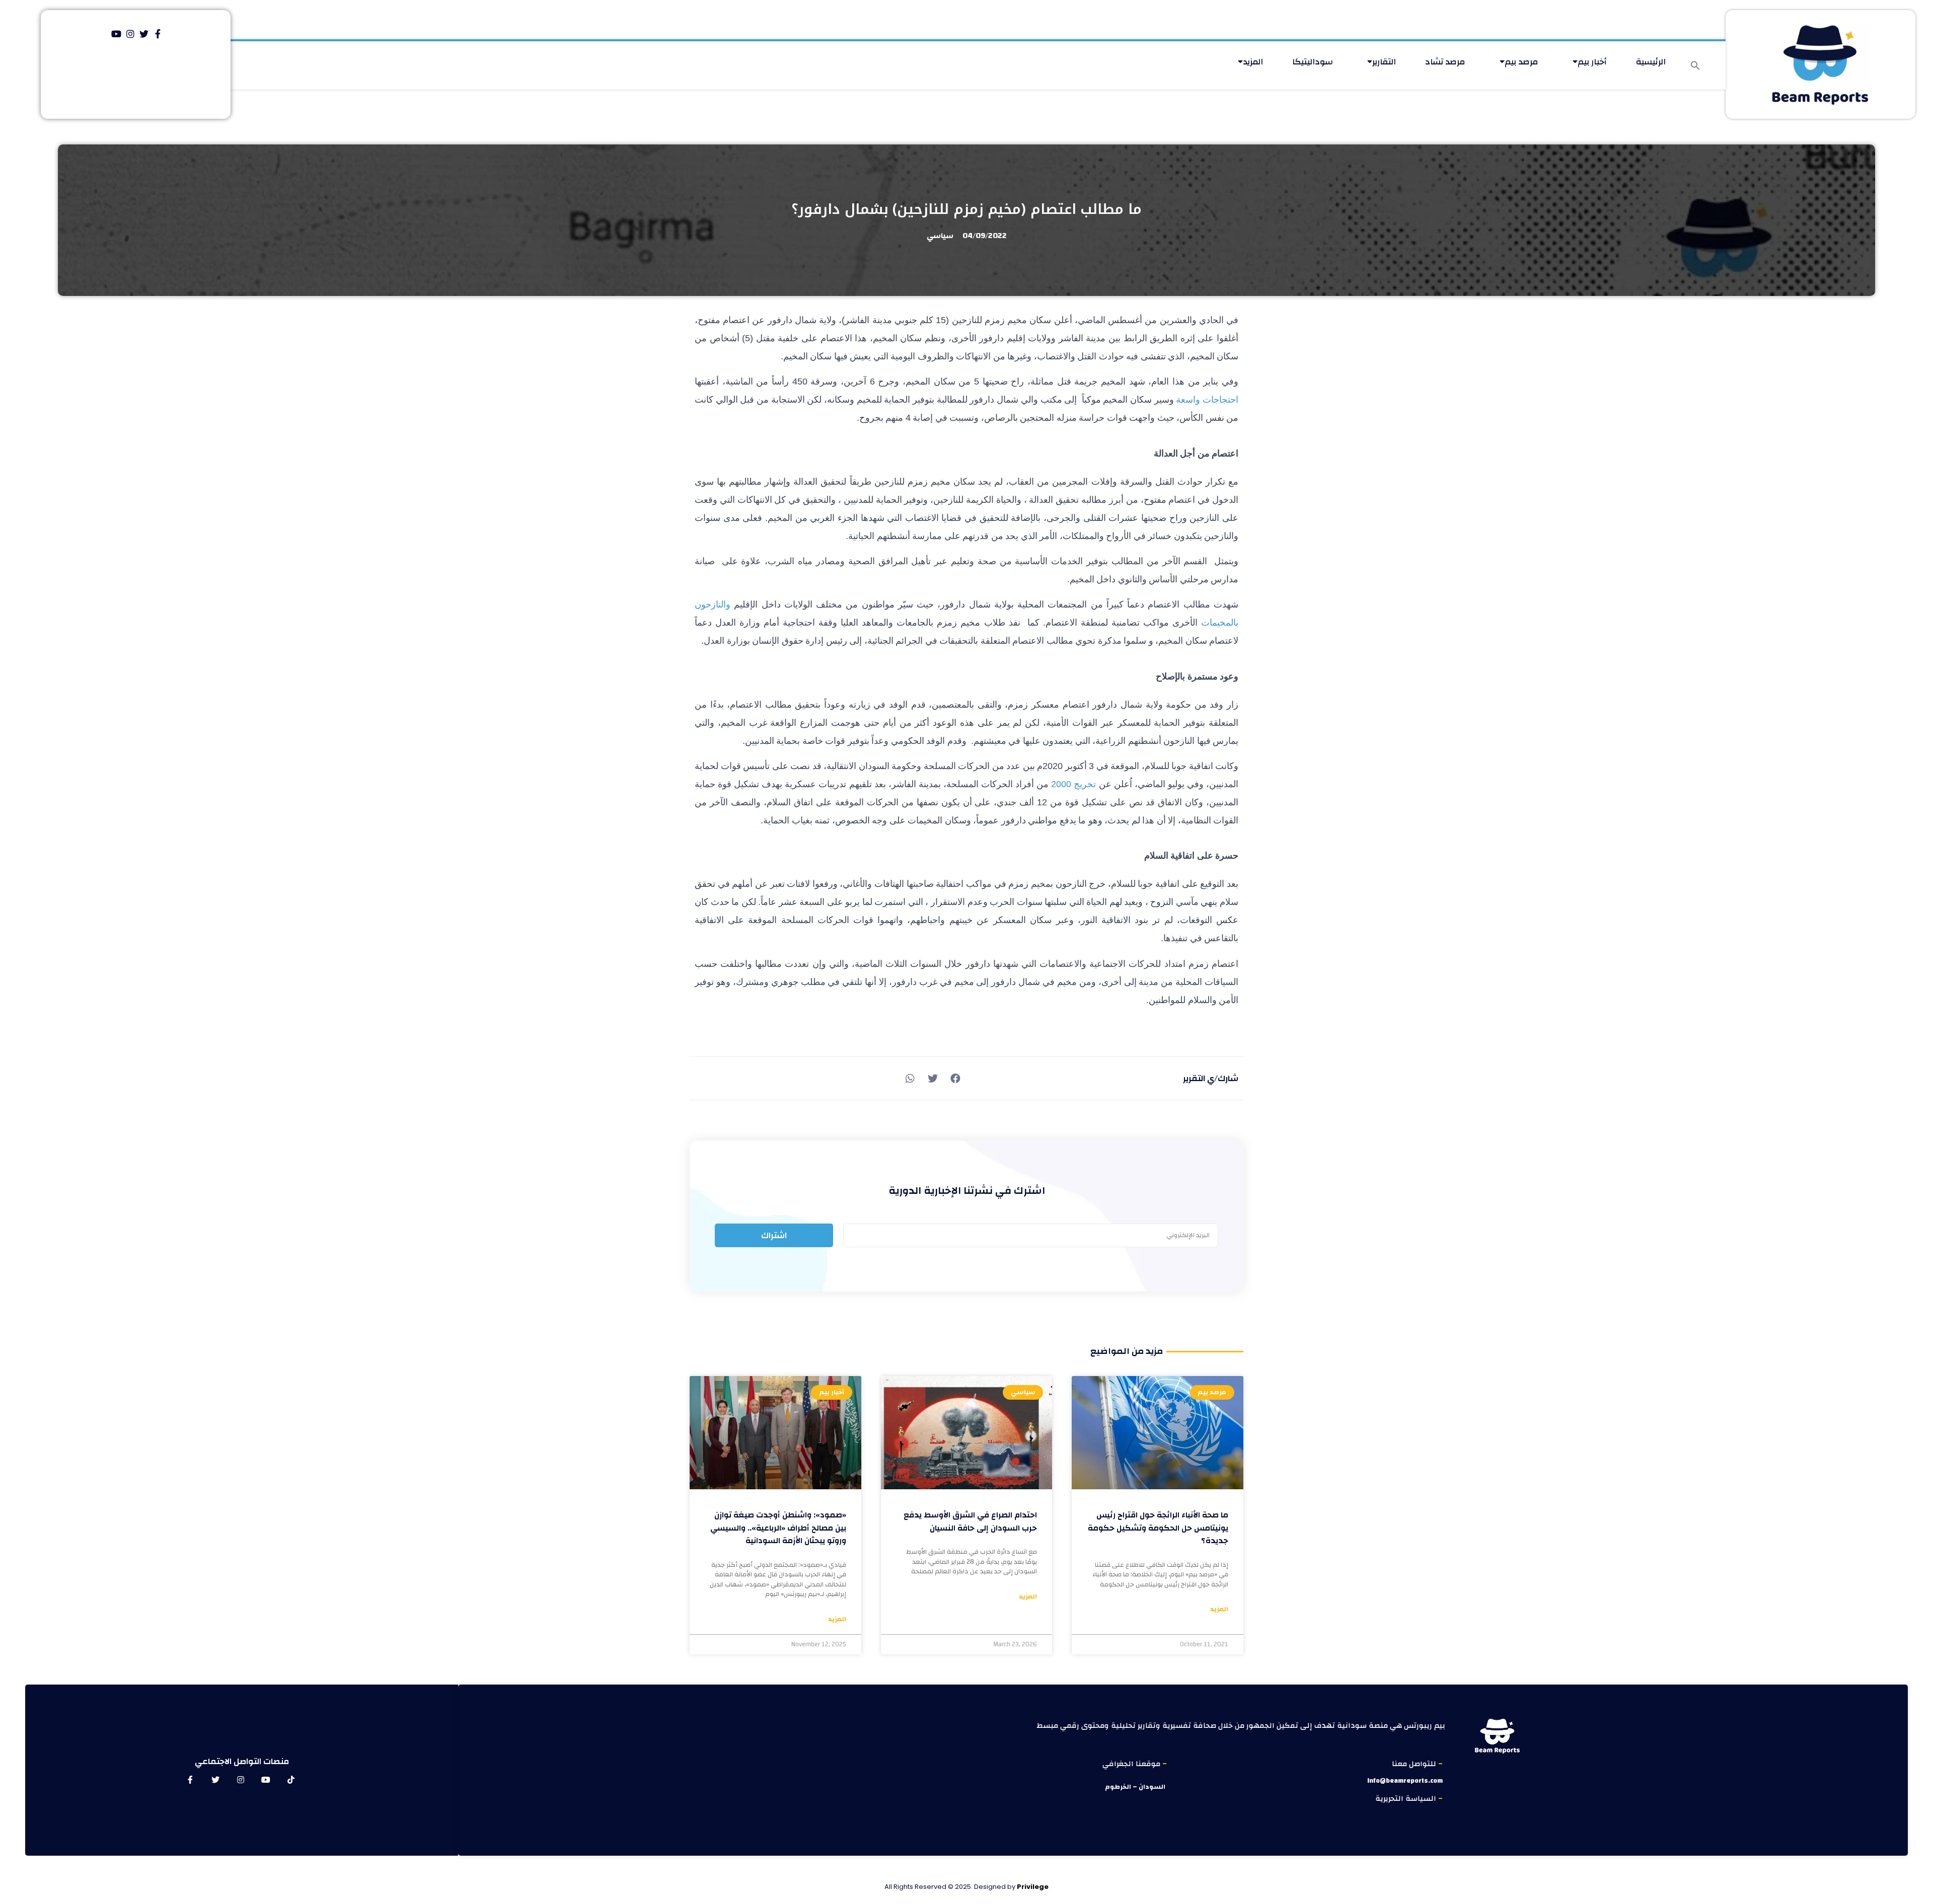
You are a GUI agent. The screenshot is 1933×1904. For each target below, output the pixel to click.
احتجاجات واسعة (1207, 400)
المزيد (1253, 62)
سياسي (940, 236)
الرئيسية (1651, 62)
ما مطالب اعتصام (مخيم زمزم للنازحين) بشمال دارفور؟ (966, 209)
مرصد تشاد (1445, 62)
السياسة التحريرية (1407, 1799)
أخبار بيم (1592, 62)
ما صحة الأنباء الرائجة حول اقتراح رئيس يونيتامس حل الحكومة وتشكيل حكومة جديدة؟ (1158, 1528)
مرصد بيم (1521, 62)
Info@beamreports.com (1405, 1781)
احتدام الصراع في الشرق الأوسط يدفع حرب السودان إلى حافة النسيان (970, 1521)
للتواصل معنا (1415, 1764)
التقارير (1384, 62)
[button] (1695, 65)
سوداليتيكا (1313, 62)
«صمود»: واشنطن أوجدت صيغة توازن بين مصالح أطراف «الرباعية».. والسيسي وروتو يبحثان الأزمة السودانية (778, 1528)
